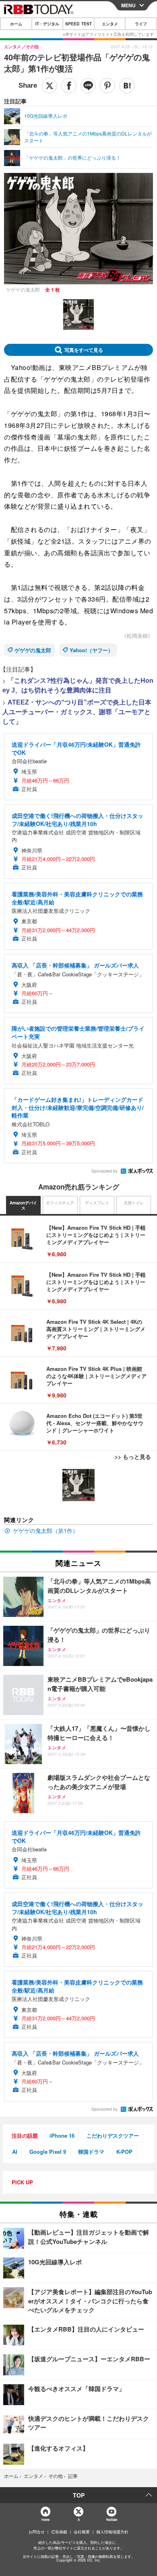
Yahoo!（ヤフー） (91, 650)
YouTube (112, 2520)
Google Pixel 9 (48, 2152)
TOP (79, 2495)
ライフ (141, 24)
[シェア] (69, 86)
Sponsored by (104, 1171)
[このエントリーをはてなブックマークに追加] (127, 86)
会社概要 (82, 2532)
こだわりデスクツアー (113, 2135)
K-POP (124, 2152)
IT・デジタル (47, 24)
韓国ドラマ (91, 2152)
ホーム (16, 24)
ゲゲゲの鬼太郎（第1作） (45, 1530)
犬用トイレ (134, 1203)
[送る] (88, 86)
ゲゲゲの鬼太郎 (33, 650)
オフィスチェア (60, 1203)
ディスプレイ (97, 1203)
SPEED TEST (78, 24)
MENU (128, 5)
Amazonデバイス (23, 1206)
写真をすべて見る (84, 350)
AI (15, 2152)
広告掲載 (59, 2532)
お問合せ (37, 2532)
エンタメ (110, 24)
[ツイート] (50, 86)
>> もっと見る (133, 1456)
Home (45, 2520)
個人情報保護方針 (112, 2532)
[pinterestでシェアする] (107, 86)
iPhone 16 (62, 2135)
